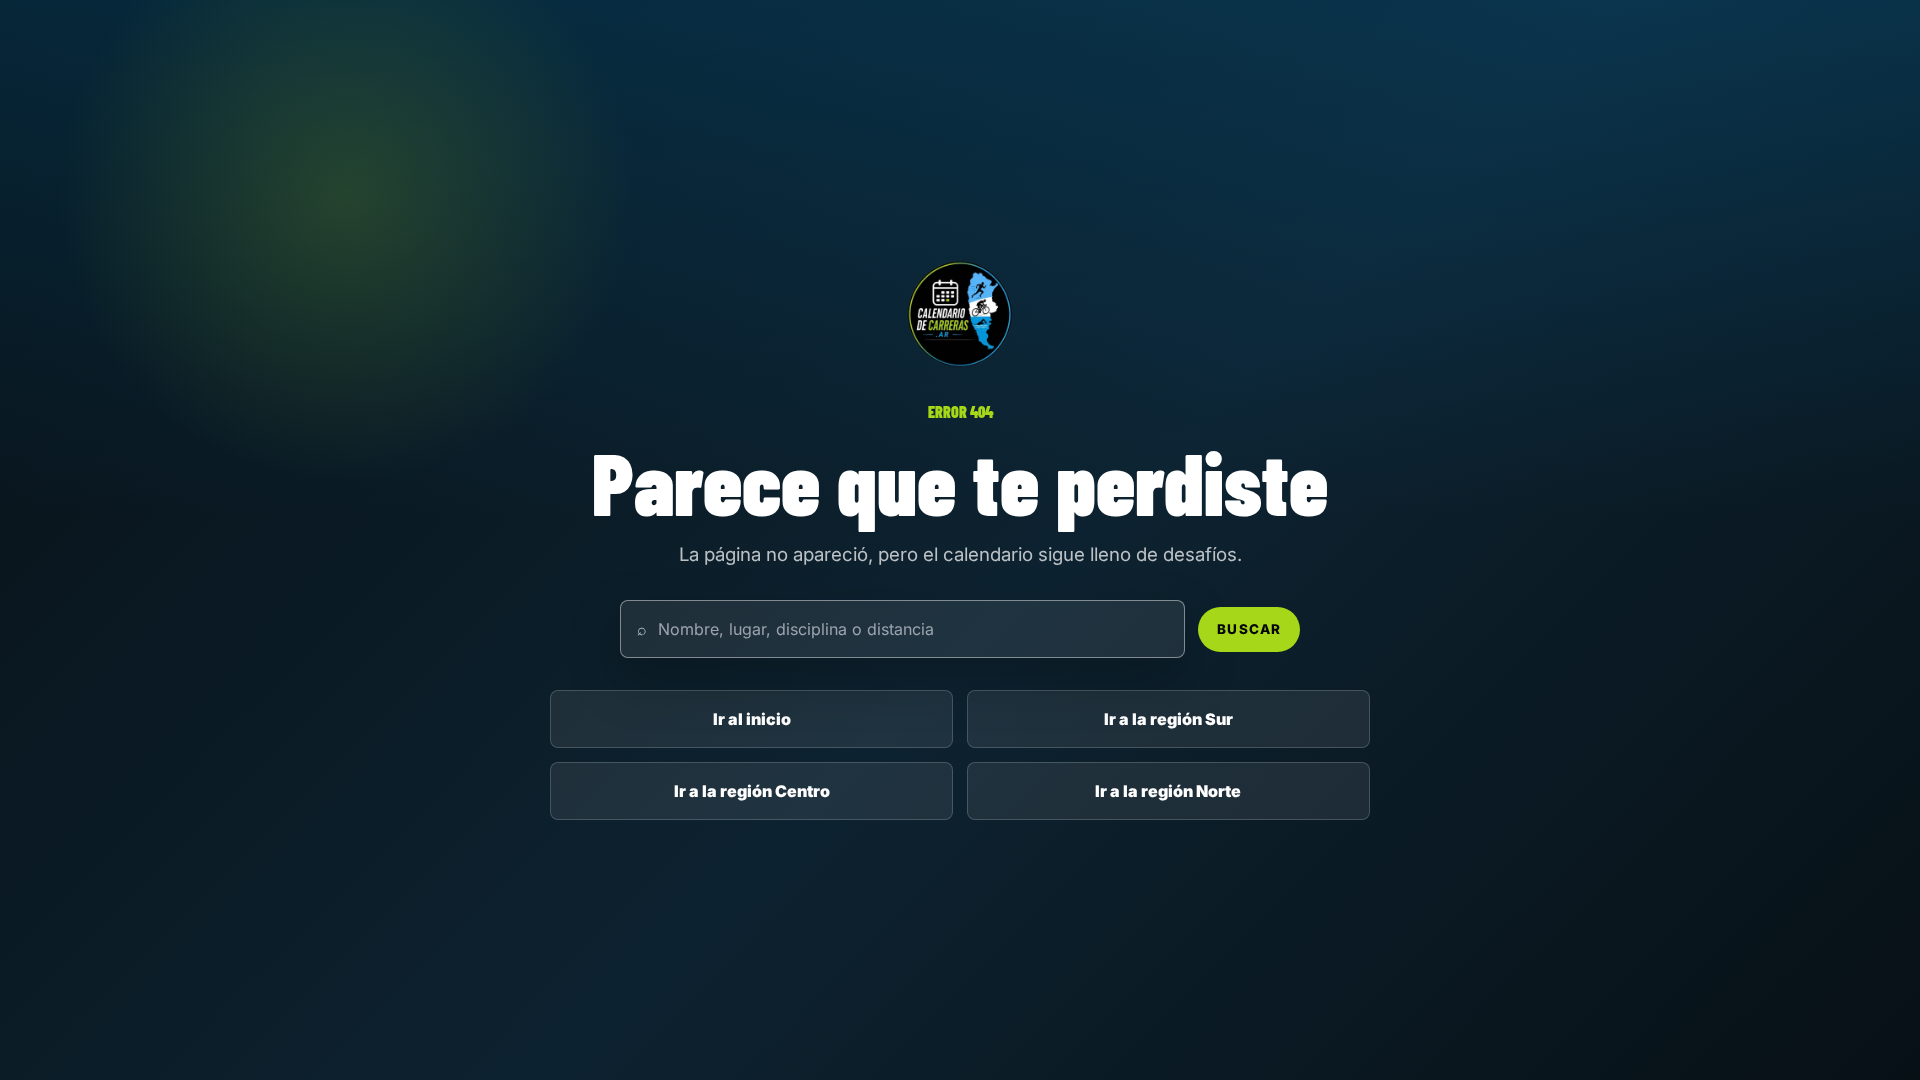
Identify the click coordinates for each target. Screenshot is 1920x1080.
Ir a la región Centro (752, 791)
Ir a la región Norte (1168, 791)
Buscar (1248, 629)
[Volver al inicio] (960, 314)
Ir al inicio (752, 719)
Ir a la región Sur (1168, 719)
